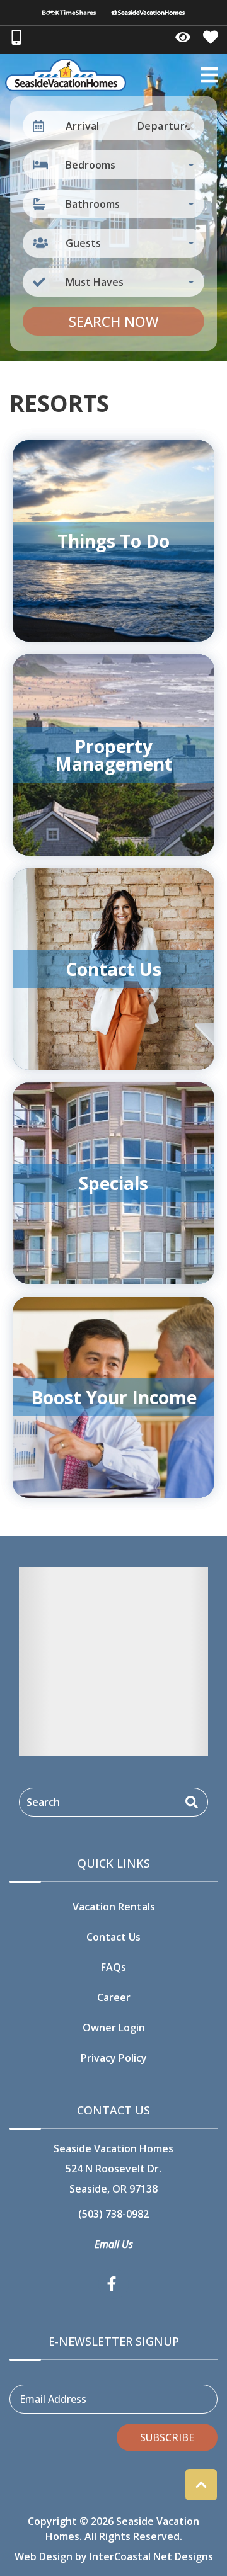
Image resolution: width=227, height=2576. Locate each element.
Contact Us (113, 1937)
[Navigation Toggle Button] (209, 75)
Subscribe (167, 2437)
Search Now (114, 321)
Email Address (53, 2399)
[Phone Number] (16, 37)
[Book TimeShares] (69, 13)
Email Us (114, 2244)
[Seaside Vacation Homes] (148, 13)
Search (43, 1802)
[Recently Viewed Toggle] (183, 37)
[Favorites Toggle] (211, 37)
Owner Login (114, 2028)
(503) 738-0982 (113, 2214)
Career (114, 1997)
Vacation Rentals (114, 1907)
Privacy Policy (114, 2058)
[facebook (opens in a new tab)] (113, 2284)
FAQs (113, 1967)
